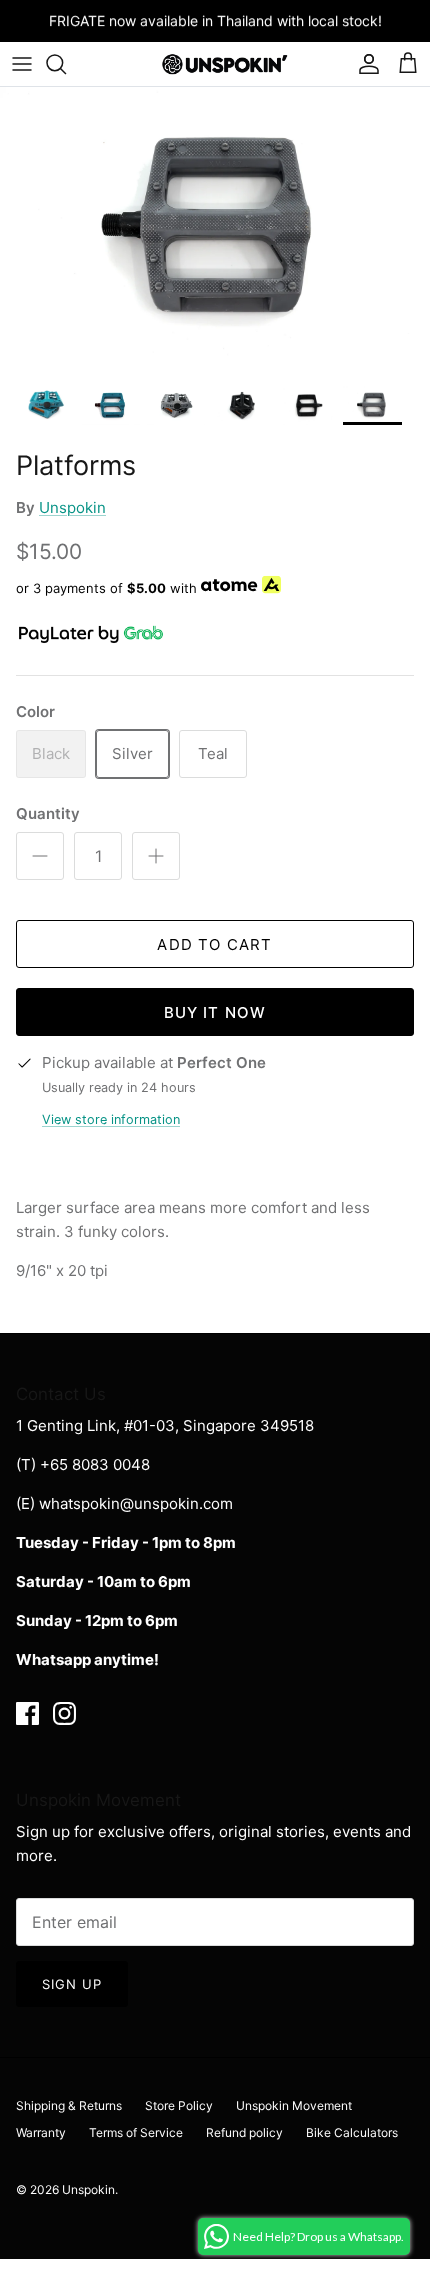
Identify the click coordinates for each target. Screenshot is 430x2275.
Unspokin (72, 507)
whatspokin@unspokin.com (136, 1503)
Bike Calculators (352, 2132)
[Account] (364, 64)
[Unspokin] (215, 64)
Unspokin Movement (294, 2105)
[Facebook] (27, 1713)
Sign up (72, 1984)
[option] (215, 230)
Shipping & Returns (69, 2105)
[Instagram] (64, 1713)
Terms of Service (136, 2132)
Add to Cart (214, 944)
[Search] (66, 64)
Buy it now (215, 1012)
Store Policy (179, 2105)
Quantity (48, 813)
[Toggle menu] (22, 64)
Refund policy (244, 2132)
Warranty (41, 2132)
